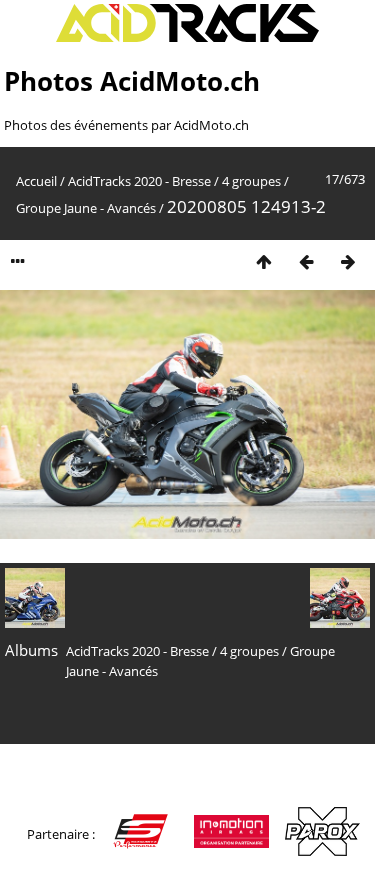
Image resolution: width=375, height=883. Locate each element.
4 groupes (251, 181)
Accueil (36, 181)
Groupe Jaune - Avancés (86, 208)
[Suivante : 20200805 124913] (348, 261)
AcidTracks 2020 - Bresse (139, 181)
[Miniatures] (264, 261)
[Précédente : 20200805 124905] (306, 261)
